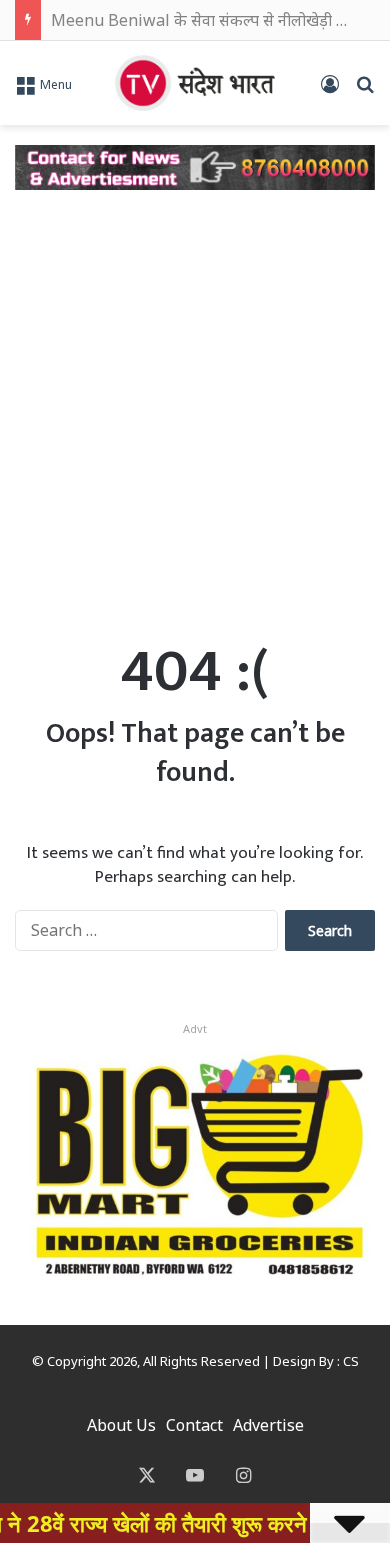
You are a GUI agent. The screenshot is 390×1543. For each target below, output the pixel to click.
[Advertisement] (195, 405)
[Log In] (330, 90)
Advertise (268, 1425)
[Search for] (365, 90)
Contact (194, 1425)
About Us (121, 1425)
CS (351, 1361)
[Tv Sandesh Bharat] (195, 83)
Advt (195, 1028)
